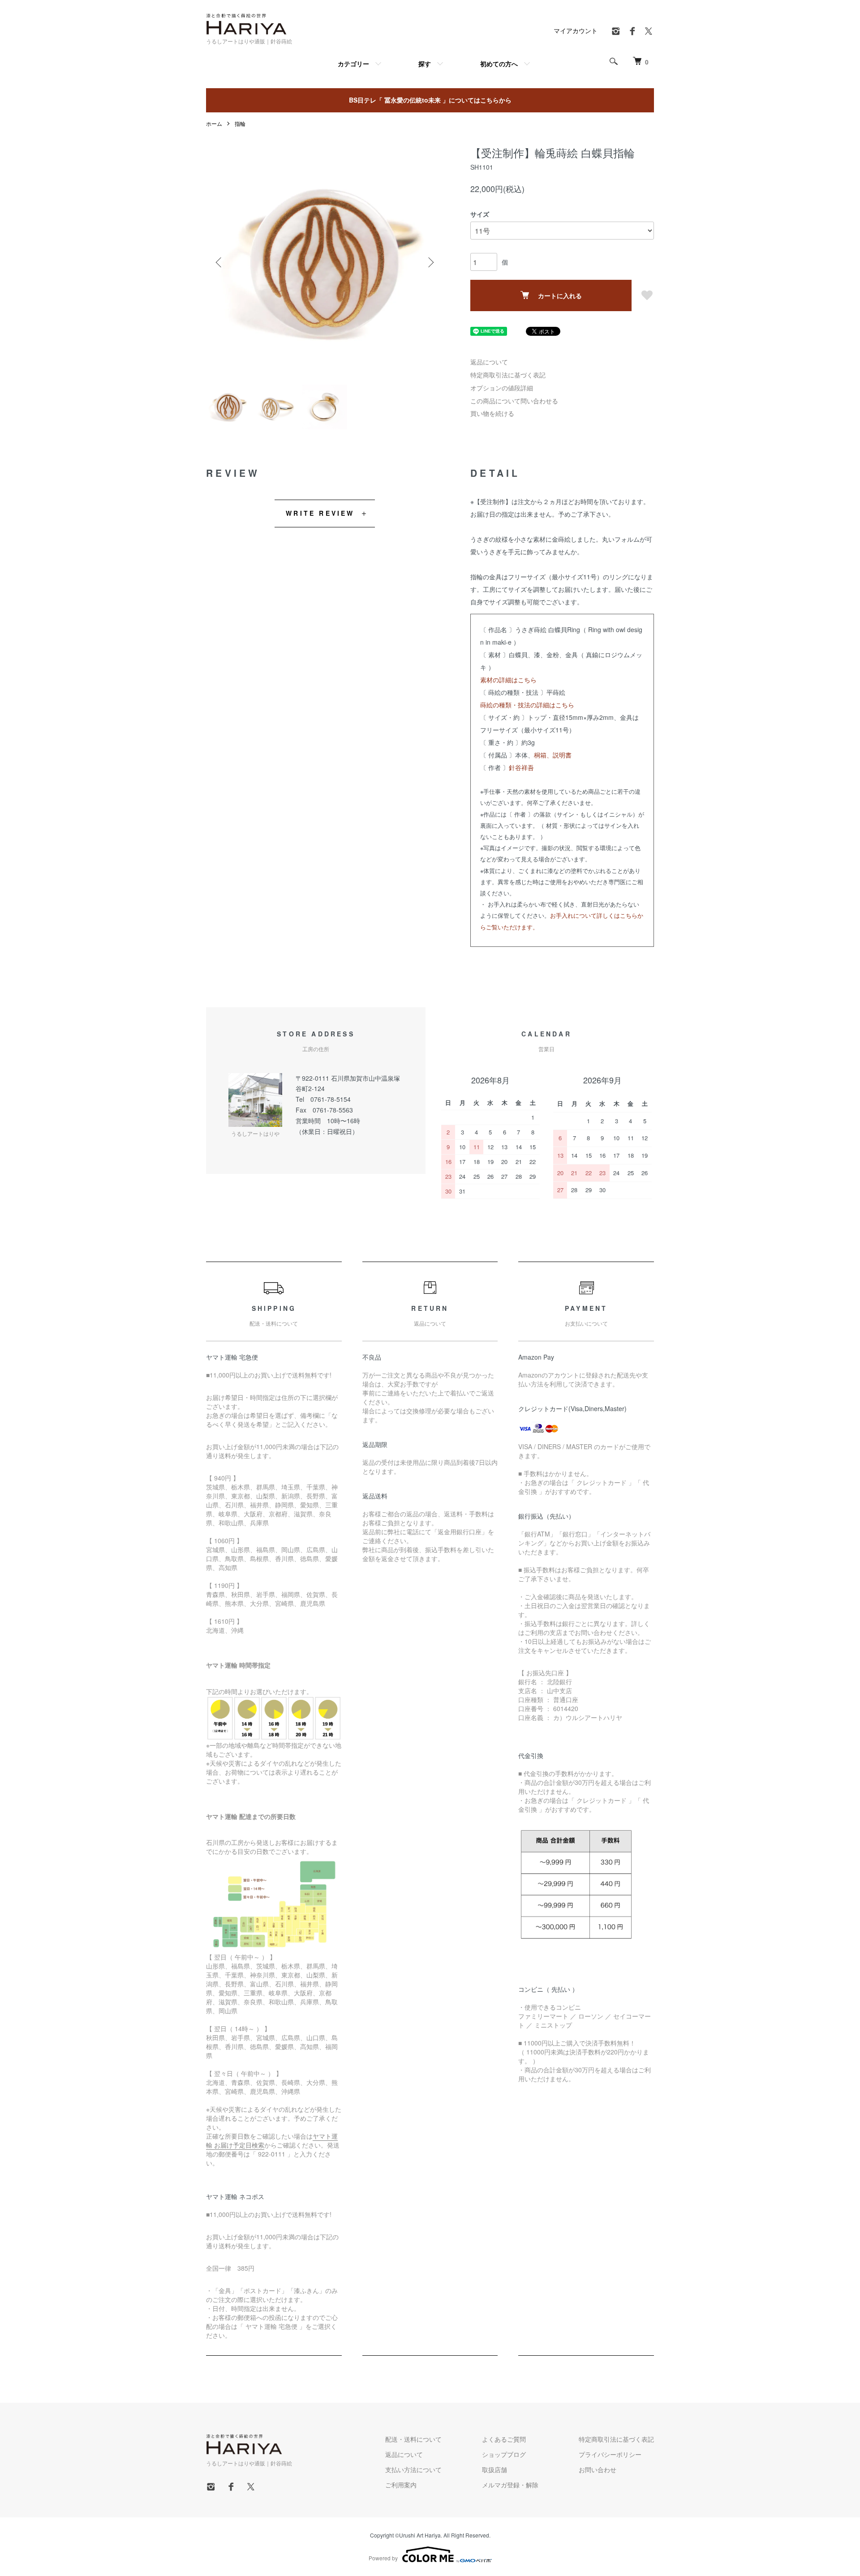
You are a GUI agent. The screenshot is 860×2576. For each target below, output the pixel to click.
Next (430, 262)
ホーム (214, 123)
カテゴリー (353, 64)
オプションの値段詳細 (502, 388)
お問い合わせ (598, 2469)
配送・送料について (413, 2439)
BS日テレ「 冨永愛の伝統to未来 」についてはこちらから (430, 100)
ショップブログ (504, 2454)
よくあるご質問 (504, 2439)
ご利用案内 (401, 2485)
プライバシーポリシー (610, 2454)
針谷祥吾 (521, 767)
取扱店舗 (494, 2469)
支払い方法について (413, 2469)
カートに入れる (560, 295)
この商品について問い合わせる (514, 401)
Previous (219, 262)
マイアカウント (576, 30)
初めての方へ (499, 64)
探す (425, 64)
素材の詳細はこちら (508, 680)
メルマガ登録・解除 (510, 2485)
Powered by (383, 2558)
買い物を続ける (492, 413)
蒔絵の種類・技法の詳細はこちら (527, 705)
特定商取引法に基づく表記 (508, 375)
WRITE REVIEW (320, 513)
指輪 (240, 123)
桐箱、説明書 (553, 755)
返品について (489, 362)
